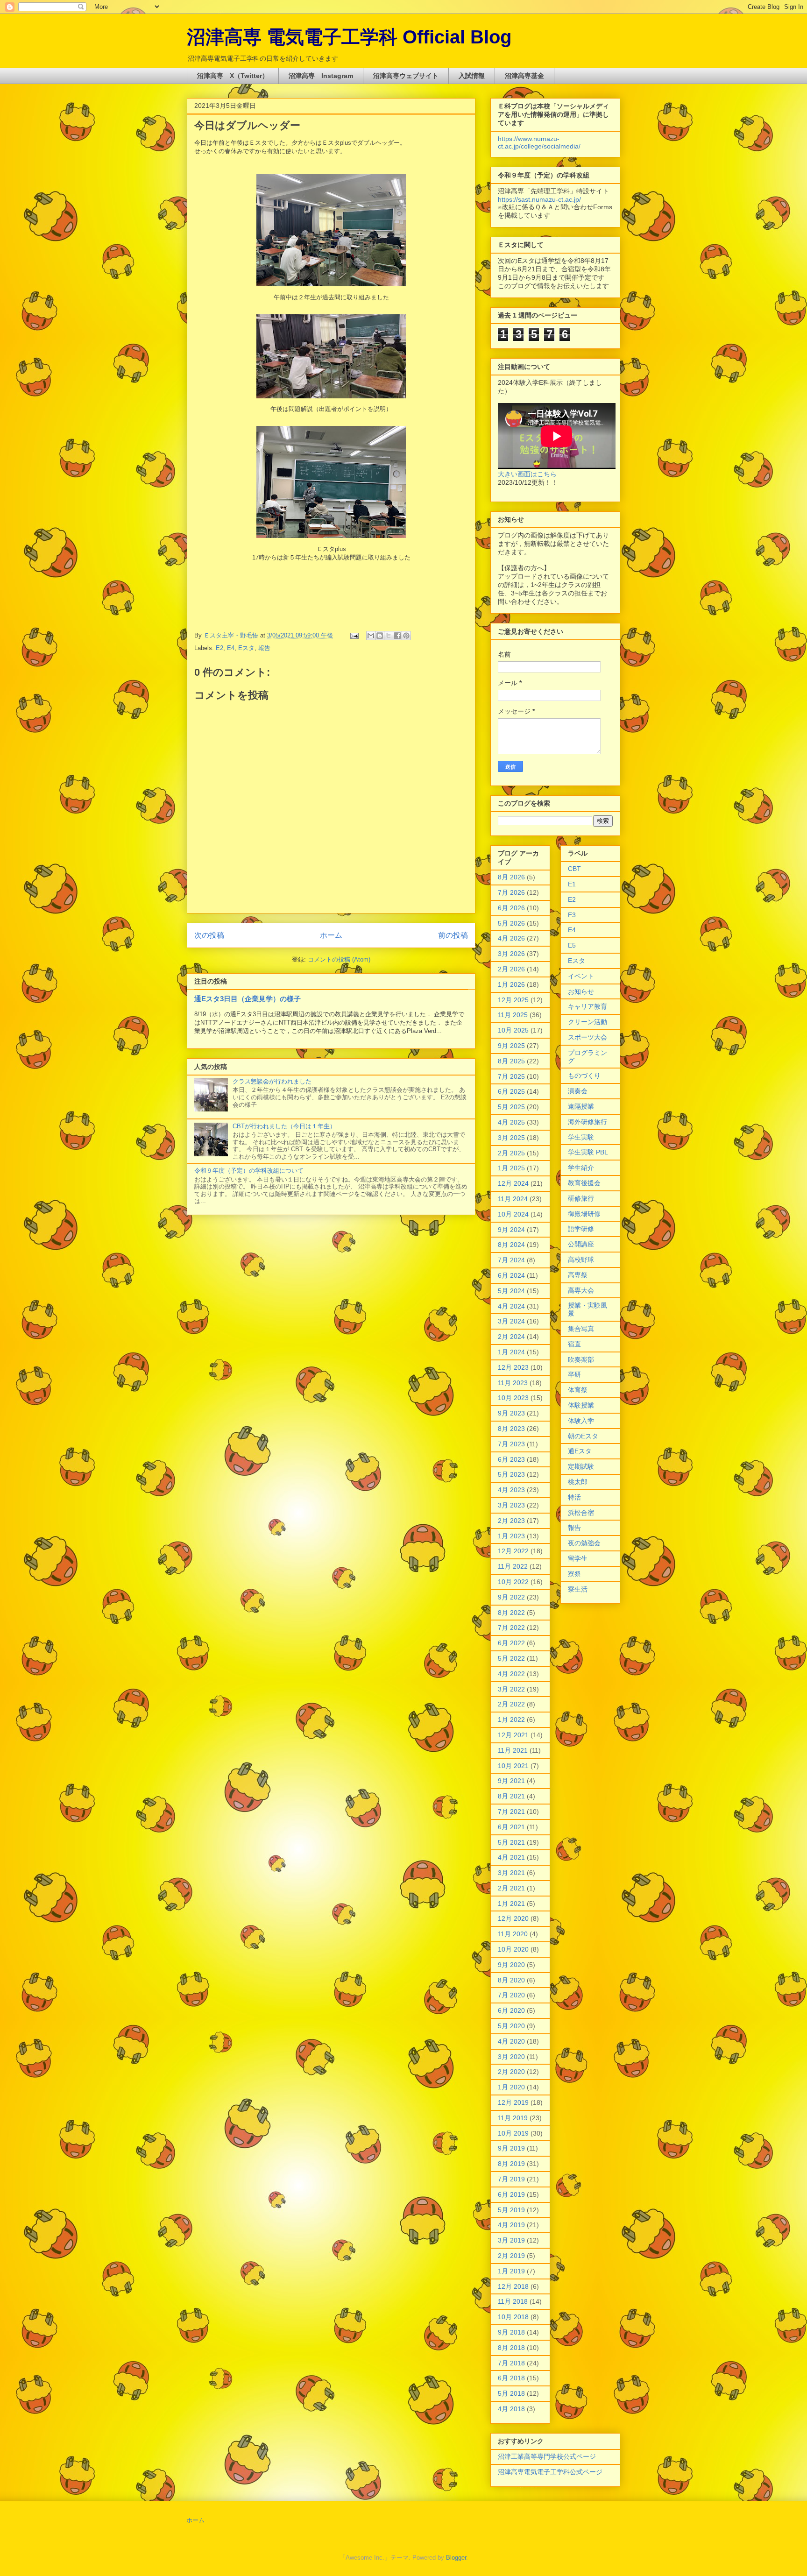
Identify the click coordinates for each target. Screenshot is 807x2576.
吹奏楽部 (581, 1359)
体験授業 (581, 1405)
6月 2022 (511, 1643)
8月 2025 (511, 1061)
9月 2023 (511, 1413)
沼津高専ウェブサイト (406, 76)
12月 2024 (513, 1183)
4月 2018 (511, 2409)
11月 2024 (513, 1199)
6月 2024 (511, 1275)
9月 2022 (511, 1597)
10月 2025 (513, 1030)
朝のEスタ (583, 1436)
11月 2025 (513, 1015)
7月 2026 (511, 892)
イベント (581, 976)
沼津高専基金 (524, 76)
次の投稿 (209, 935)
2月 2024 (511, 1337)
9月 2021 (511, 1781)
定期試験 (581, 1466)
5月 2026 (511, 923)
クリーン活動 (588, 1022)
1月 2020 (511, 2087)
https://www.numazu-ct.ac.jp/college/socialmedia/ (539, 142)
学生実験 (581, 1137)
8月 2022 (511, 1613)
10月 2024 (513, 1214)
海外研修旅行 (588, 1122)
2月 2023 (511, 1521)
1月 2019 (511, 2271)
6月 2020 (511, 2010)
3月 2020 (511, 2057)
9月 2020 (511, 1965)
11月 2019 (513, 2118)
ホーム (331, 935)
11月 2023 (513, 1383)
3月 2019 (511, 2240)
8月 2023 (511, 1429)
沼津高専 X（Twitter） (233, 76)
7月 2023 (511, 1444)
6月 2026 (511, 908)
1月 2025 (511, 1168)
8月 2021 (511, 1796)
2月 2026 (511, 969)
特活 (574, 1497)
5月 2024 (511, 1291)
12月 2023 (513, 1367)
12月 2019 (513, 2102)
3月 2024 (511, 1321)
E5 (572, 945)
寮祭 (574, 1574)
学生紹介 (581, 1168)
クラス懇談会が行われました (272, 1081)
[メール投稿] (354, 635)
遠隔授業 (581, 1106)
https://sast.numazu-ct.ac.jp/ (539, 199)
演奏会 (578, 1091)
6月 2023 (511, 1459)
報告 (264, 648)
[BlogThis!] (380, 636)
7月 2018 (511, 2363)
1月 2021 (511, 1904)
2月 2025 (511, 1153)
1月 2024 (511, 1352)
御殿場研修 (584, 1214)
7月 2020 (511, 1995)
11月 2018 (513, 2301)
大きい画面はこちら (527, 474)
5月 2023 (511, 1474)
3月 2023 (511, 1505)
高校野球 (581, 1260)
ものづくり (584, 1076)
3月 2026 (511, 954)
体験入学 (581, 1421)
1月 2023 (511, 1536)
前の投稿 (453, 935)
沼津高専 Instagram (321, 76)
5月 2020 (511, 2026)
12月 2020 (513, 1918)
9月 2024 (511, 1230)
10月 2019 (513, 2133)
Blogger (456, 2558)
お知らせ (581, 991)
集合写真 (581, 1329)
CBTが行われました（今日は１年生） (284, 1126)
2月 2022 (511, 1704)
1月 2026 (511, 984)
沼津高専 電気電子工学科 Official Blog (349, 37)
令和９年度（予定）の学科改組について (249, 1171)
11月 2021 (513, 1750)
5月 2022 (511, 1658)
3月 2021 (511, 1873)
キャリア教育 (588, 1006)
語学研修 (581, 1229)
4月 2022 (511, 1674)
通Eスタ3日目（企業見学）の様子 (248, 999)
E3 (572, 915)
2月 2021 (511, 1888)
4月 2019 (511, 2225)
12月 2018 (513, 2286)
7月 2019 (511, 2179)
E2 (219, 648)
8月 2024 (511, 1245)
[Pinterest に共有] (406, 636)
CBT (574, 869)
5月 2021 (511, 1842)
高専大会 (581, 1290)
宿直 (574, 1344)
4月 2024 (511, 1306)
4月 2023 (511, 1490)
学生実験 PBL (588, 1152)
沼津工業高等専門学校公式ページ (547, 2456)
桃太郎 (578, 1482)
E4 (231, 648)
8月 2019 (511, 2164)
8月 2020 (511, 1980)
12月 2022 (513, 1551)
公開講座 (581, 1244)
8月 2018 (511, 2348)
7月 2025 (511, 1076)
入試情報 (472, 76)
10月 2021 (513, 1766)
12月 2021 (513, 1735)
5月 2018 (511, 2393)
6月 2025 (511, 1091)
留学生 (578, 1558)
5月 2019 (511, 2210)
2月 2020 (511, 2072)
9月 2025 (511, 1046)
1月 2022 (511, 1720)
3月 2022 (511, 1689)
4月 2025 (511, 1122)
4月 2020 (511, 2041)
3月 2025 (511, 1138)
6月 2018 (511, 2378)
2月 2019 (511, 2256)
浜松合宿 (581, 1513)
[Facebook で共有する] (397, 636)
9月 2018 (511, 2332)
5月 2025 (511, 1107)
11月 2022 (513, 1566)
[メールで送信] (371, 636)
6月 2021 (511, 1827)
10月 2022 (513, 1582)
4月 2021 (511, 1857)
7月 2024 (511, 1260)
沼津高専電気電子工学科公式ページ (550, 2472)
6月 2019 (511, 2194)
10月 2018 (513, 2317)
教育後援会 (584, 1183)
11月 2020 (513, 1934)
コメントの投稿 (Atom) (339, 959)
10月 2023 (513, 1398)
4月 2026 (511, 938)
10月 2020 (513, 1949)
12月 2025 (513, 1000)
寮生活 (578, 1589)
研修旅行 (581, 1198)
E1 (572, 884)
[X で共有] (389, 636)
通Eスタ (580, 1451)
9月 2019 (511, 2148)
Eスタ (246, 648)
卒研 (574, 1374)
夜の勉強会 (584, 1543)
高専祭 (578, 1275)
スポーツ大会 (588, 1037)
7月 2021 (511, 1812)
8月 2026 (511, 877)
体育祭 (578, 1390)
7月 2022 (511, 1628)
